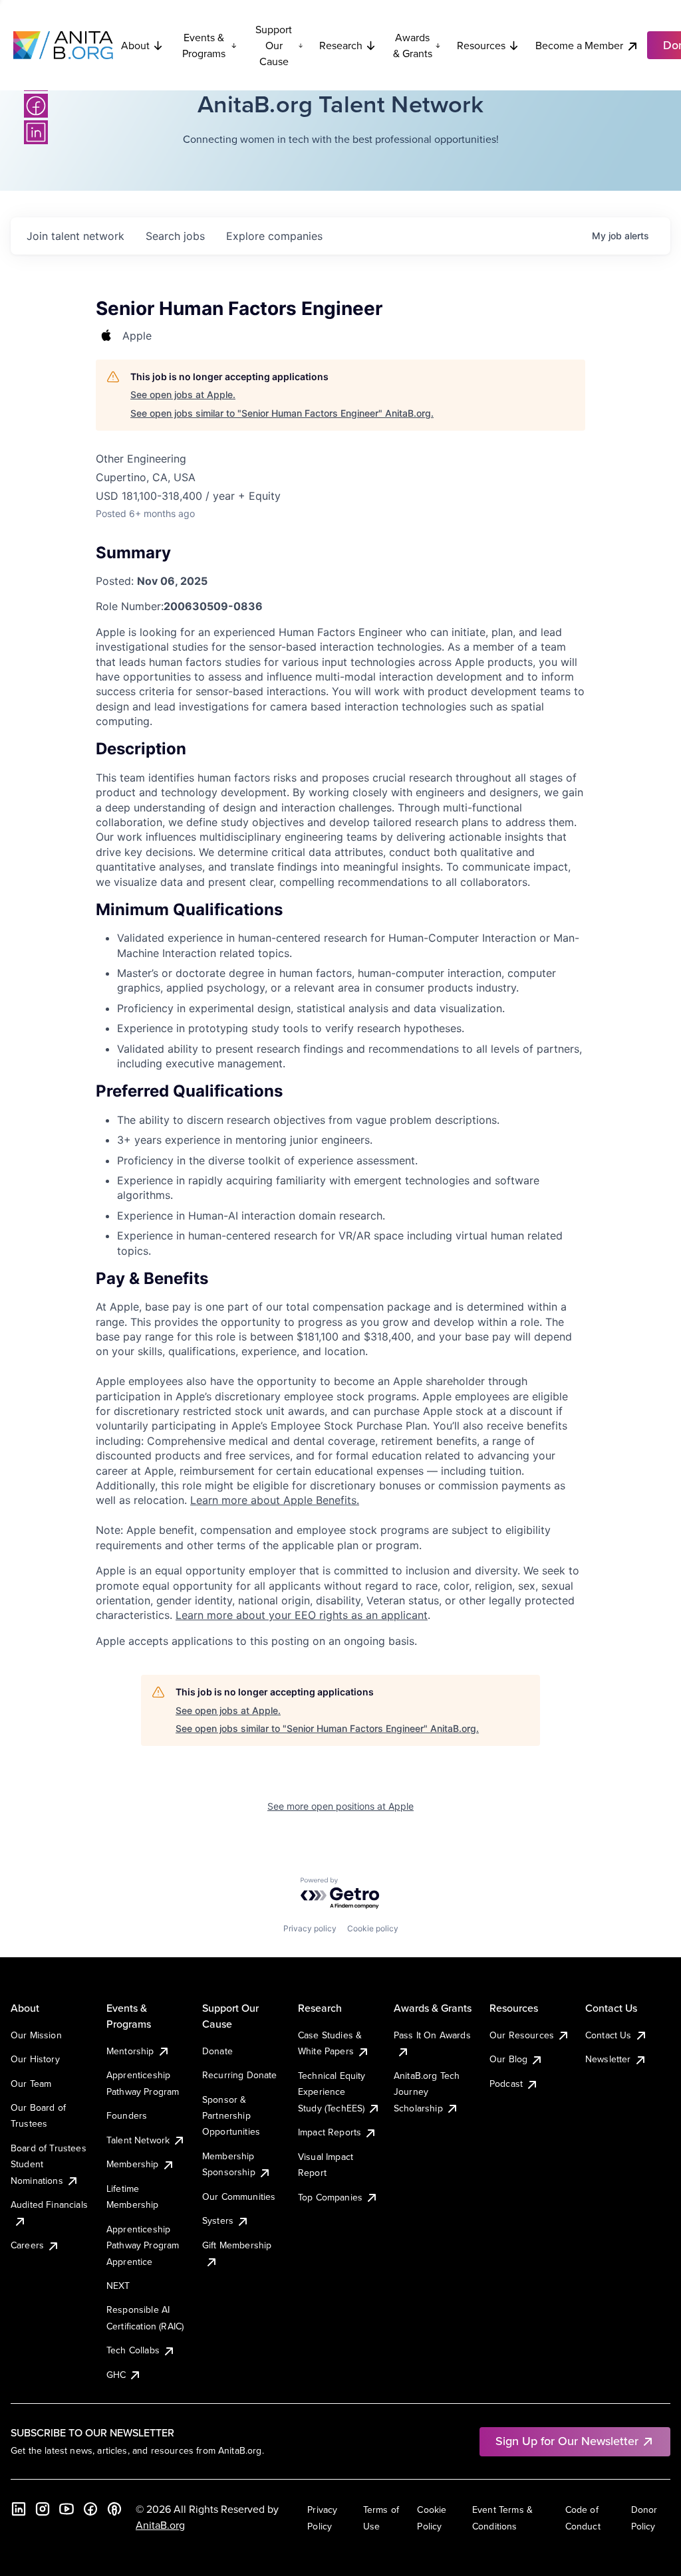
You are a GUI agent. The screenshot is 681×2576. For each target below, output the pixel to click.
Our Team (31, 2084)
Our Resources (522, 2035)
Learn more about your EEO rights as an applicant (302, 1615)
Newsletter (608, 2059)
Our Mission (36, 2035)
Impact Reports (330, 2132)
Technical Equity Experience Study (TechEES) (332, 2092)
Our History (35, 2059)
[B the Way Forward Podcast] (114, 2509)
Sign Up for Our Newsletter (567, 2441)
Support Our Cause (274, 45)
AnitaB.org (160, 2525)
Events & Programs (204, 45)
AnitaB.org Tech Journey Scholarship (427, 2092)
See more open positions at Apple (340, 1806)
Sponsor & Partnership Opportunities (231, 2116)
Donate (217, 2051)
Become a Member (579, 45)
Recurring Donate (240, 2075)
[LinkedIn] (36, 132)
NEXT (118, 2286)
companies (274, 236)
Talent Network (138, 2140)
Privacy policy (310, 1928)
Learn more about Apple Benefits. (275, 1500)
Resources (481, 45)
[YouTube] (67, 2509)
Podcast (506, 2084)
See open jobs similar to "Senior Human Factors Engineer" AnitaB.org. (282, 413)
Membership (133, 2164)
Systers (218, 2220)
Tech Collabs (133, 2350)
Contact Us (609, 2035)
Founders (127, 2115)
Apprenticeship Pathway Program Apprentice (143, 2245)
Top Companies (330, 2197)
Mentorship (130, 2051)
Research (341, 45)
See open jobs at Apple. (183, 394)
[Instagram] (43, 2509)
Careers (27, 2245)
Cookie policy (373, 1928)
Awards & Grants (413, 45)
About (135, 45)
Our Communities (239, 2197)
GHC (116, 2375)
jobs (175, 236)
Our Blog (508, 2059)
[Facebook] (36, 106)
